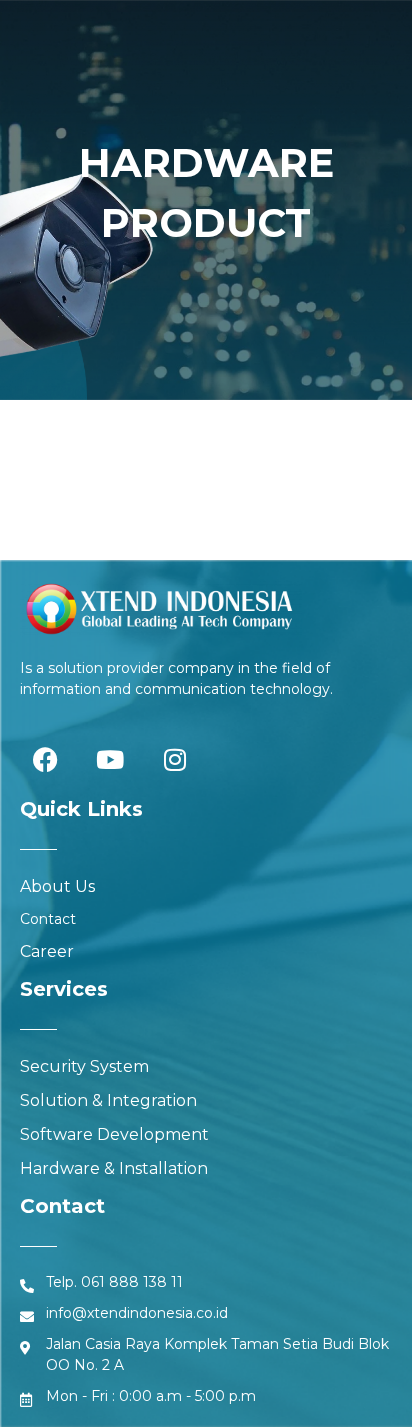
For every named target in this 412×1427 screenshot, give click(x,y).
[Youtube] (110, 759)
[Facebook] (45, 759)
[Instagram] (175, 759)
